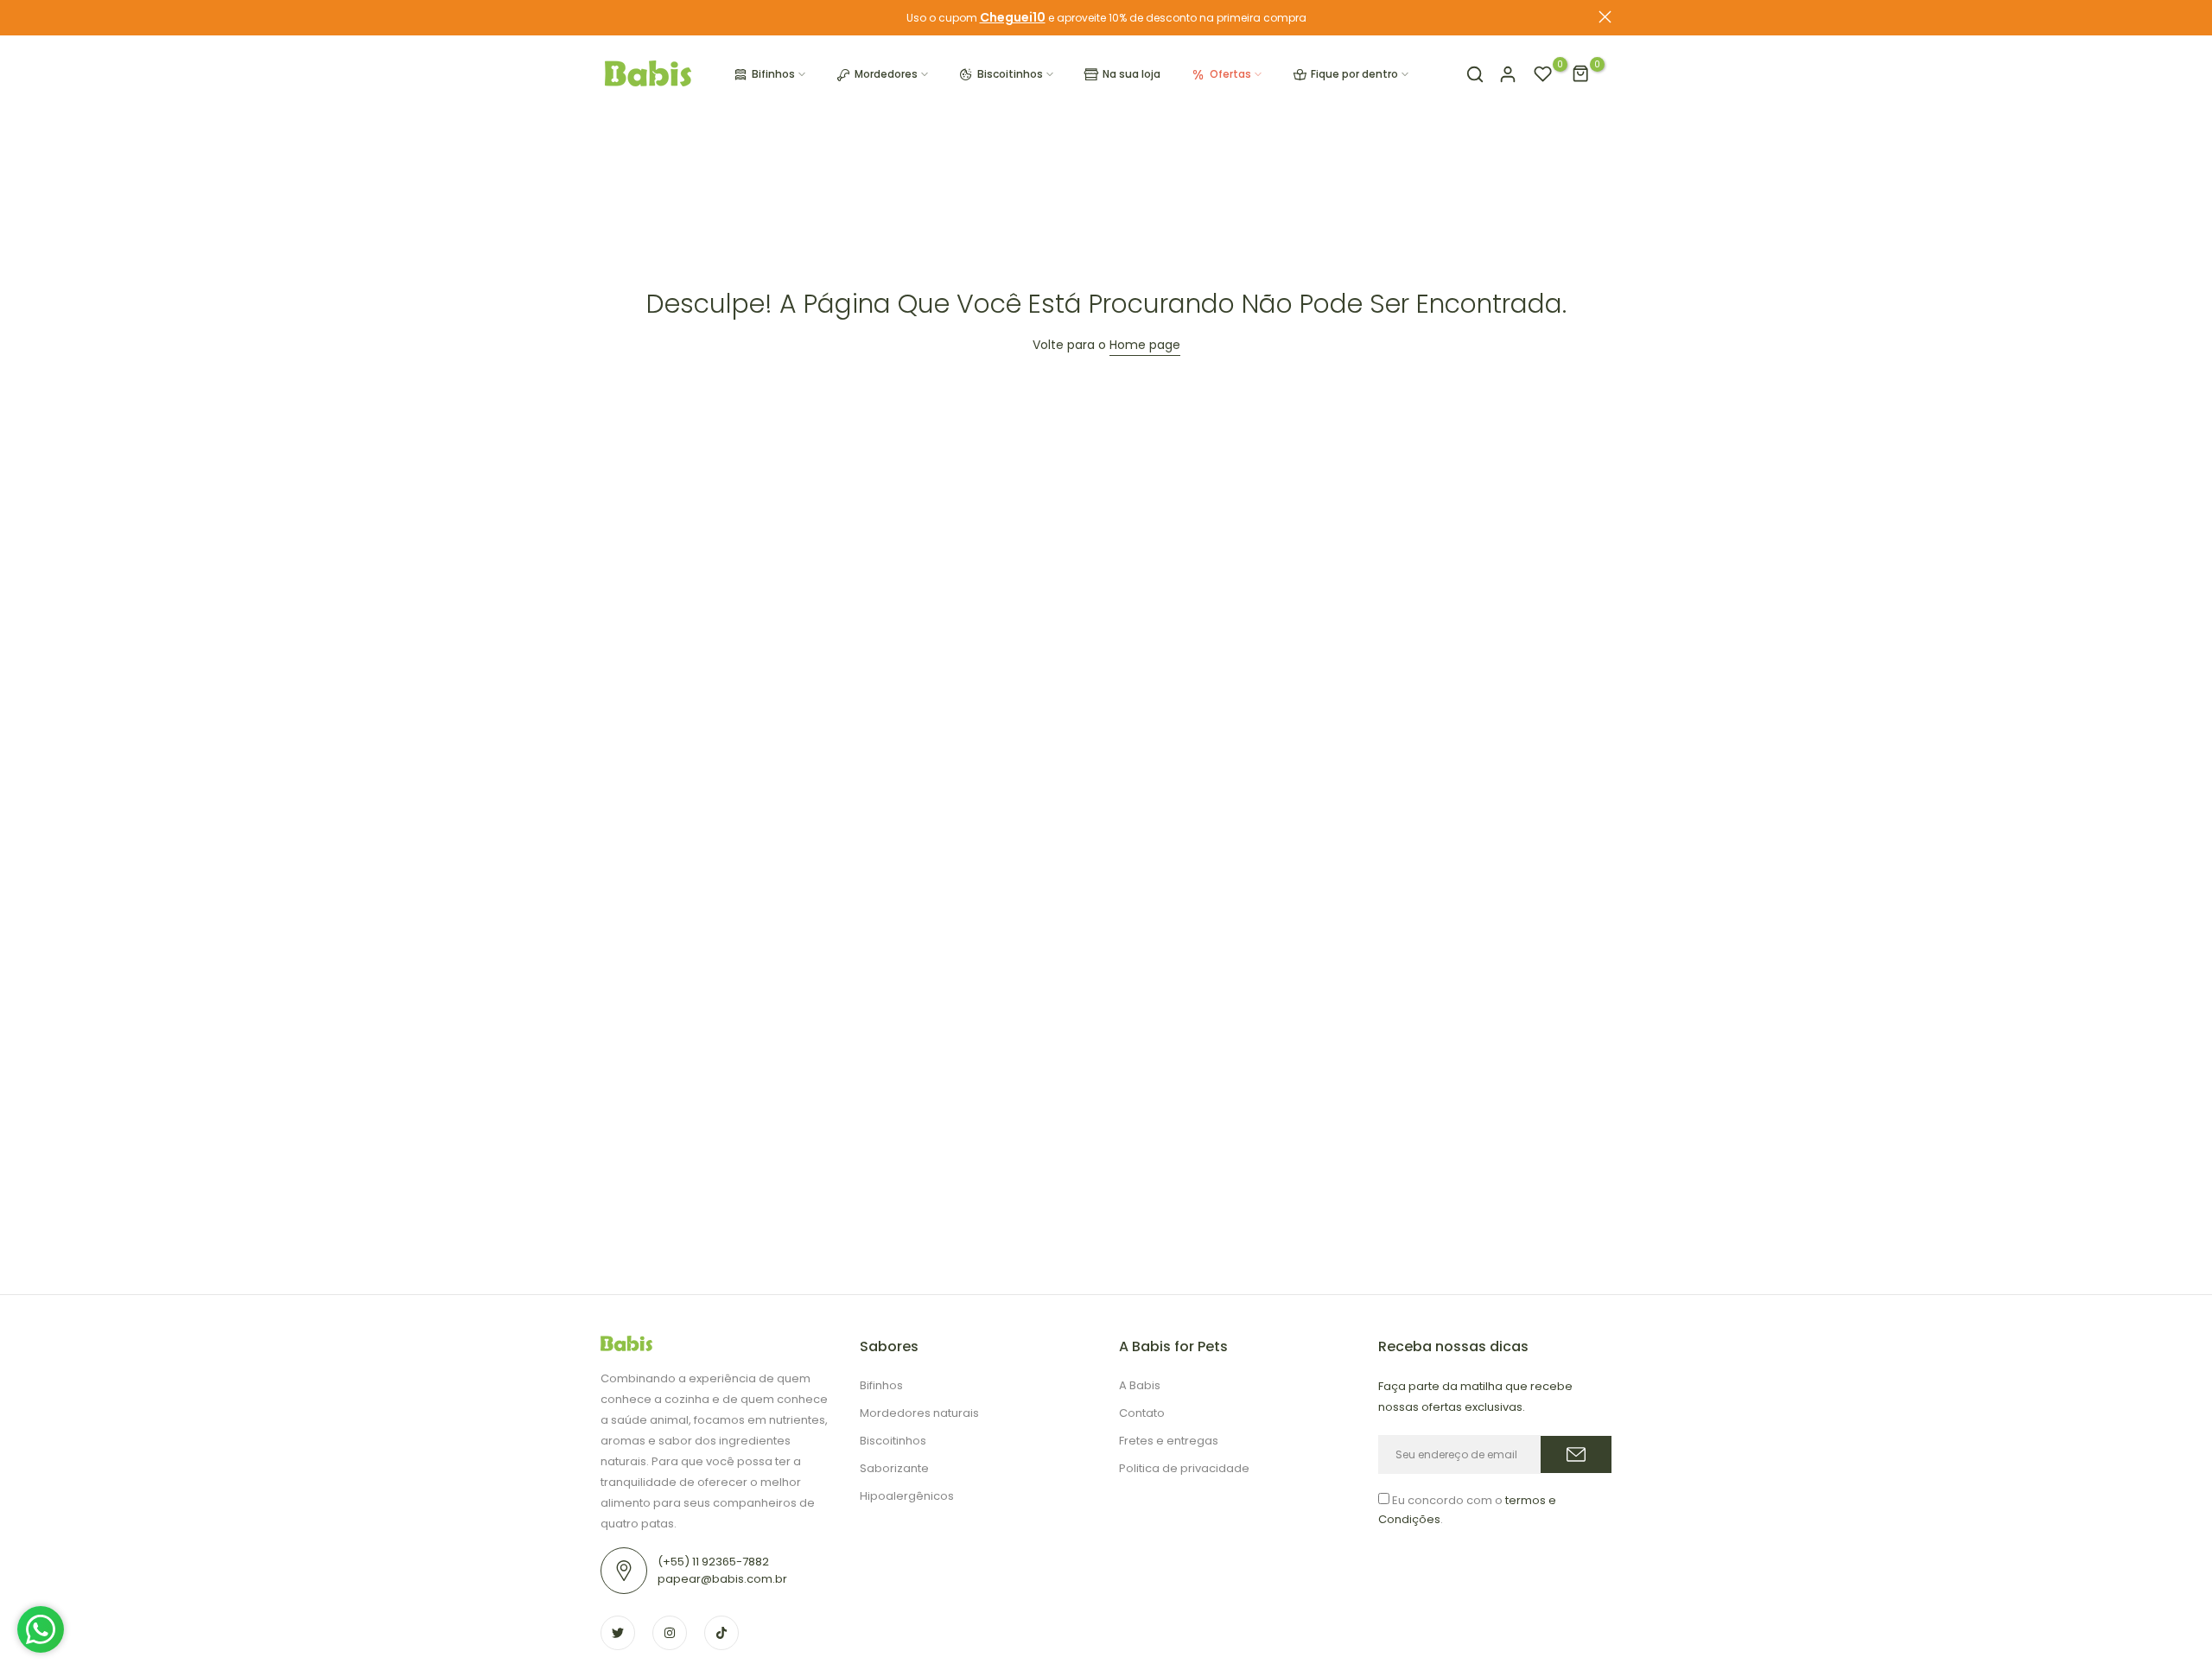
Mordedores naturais (919, 1413)
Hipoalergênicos (907, 1496)
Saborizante (894, 1468)
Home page (1145, 345)
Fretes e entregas (1169, 1441)
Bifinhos (773, 74)
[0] (1543, 74)
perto (607, 17)
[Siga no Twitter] (618, 1633)
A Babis (1140, 1385)
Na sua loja (1131, 74)
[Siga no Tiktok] (721, 1633)
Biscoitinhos (1010, 74)
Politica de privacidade (1184, 1468)
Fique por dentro (1354, 74)
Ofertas (1230, 74)
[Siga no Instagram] (670, 1633)
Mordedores (886, 74)
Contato (1142, 1413)
